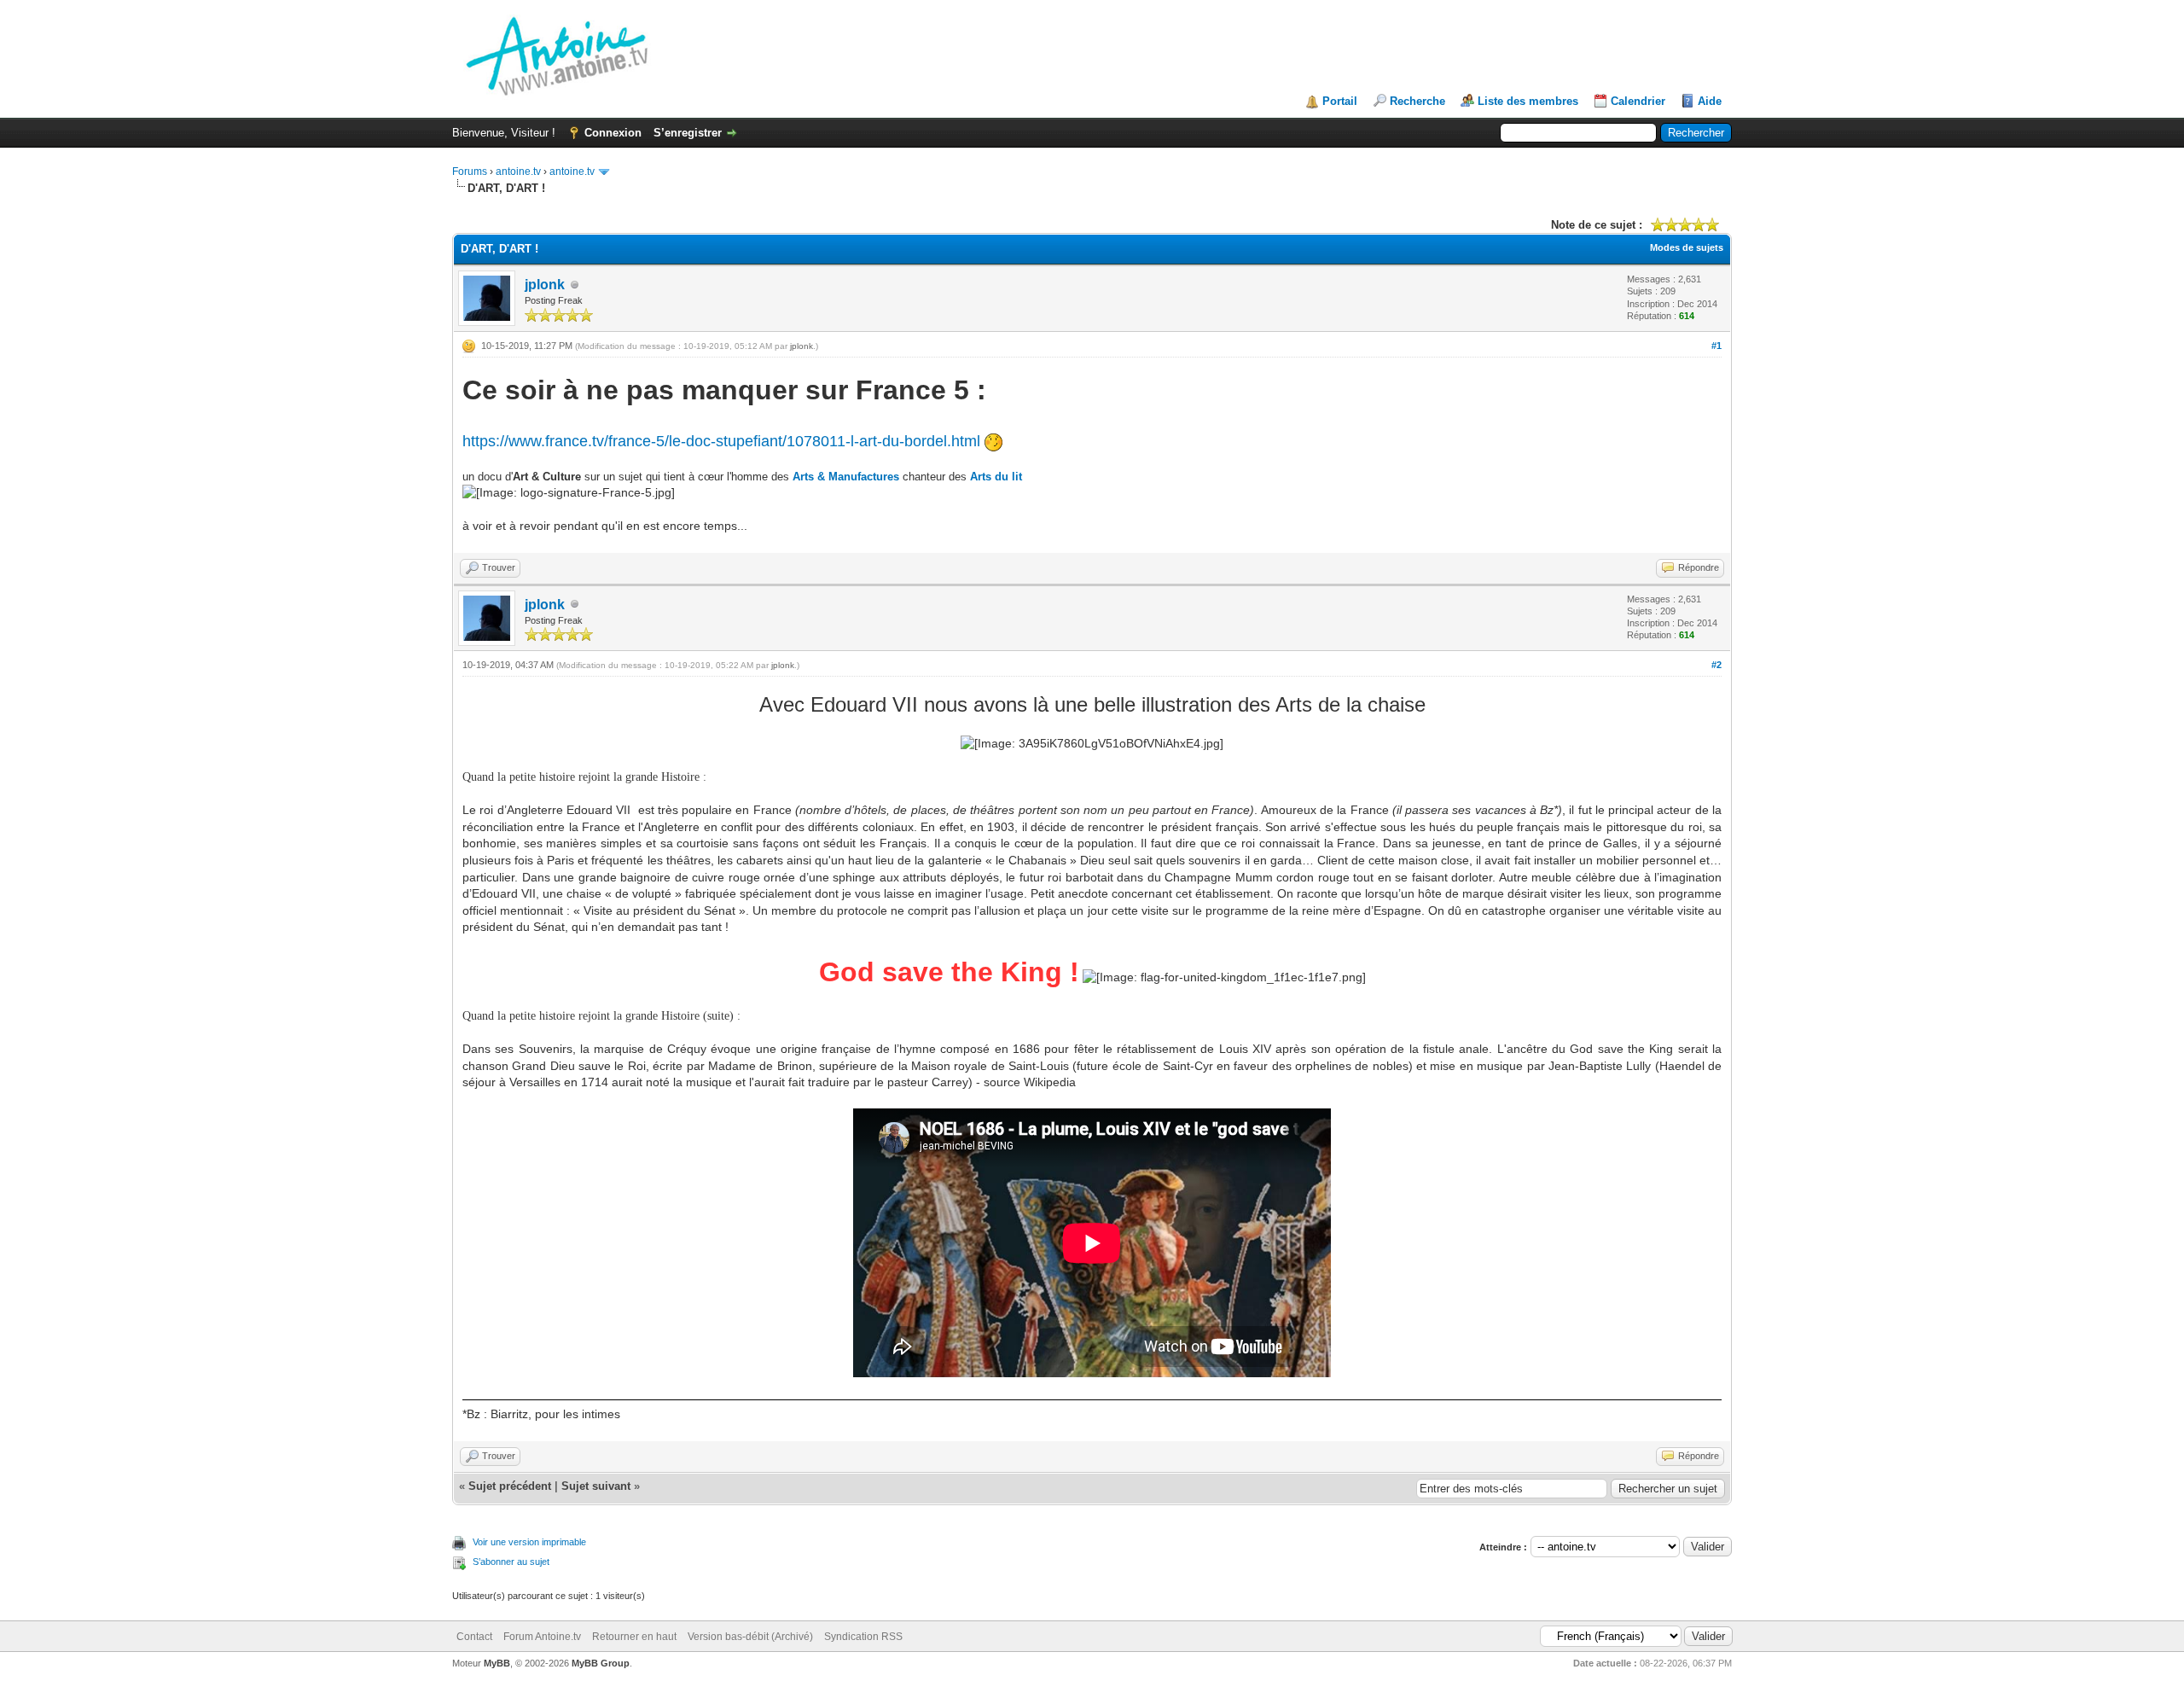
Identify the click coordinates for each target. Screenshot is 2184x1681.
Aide (1710, 101)
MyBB (497, 1663)
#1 (1716, 346)
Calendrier (1638, 101)
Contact (474, 1637)
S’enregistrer (688, 133)
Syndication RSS (863, 1637)
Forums (470, 172)
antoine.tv (518, 172)
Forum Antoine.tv (542, 1637)
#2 (1716, 665)
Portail (1340, 101)
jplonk (545, 285)
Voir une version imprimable (529, 1542)
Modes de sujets (1687, 247)
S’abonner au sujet (511, 1562)
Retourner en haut (634, 1637)
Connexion (613, 133)
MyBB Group (601, 1663)
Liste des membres (1528, 101)
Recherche (1417, 101)
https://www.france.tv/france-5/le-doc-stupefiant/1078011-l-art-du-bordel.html (721, 441)
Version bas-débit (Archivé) (750, 1637)
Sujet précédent (510, 1486)
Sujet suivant (596, 1486)
